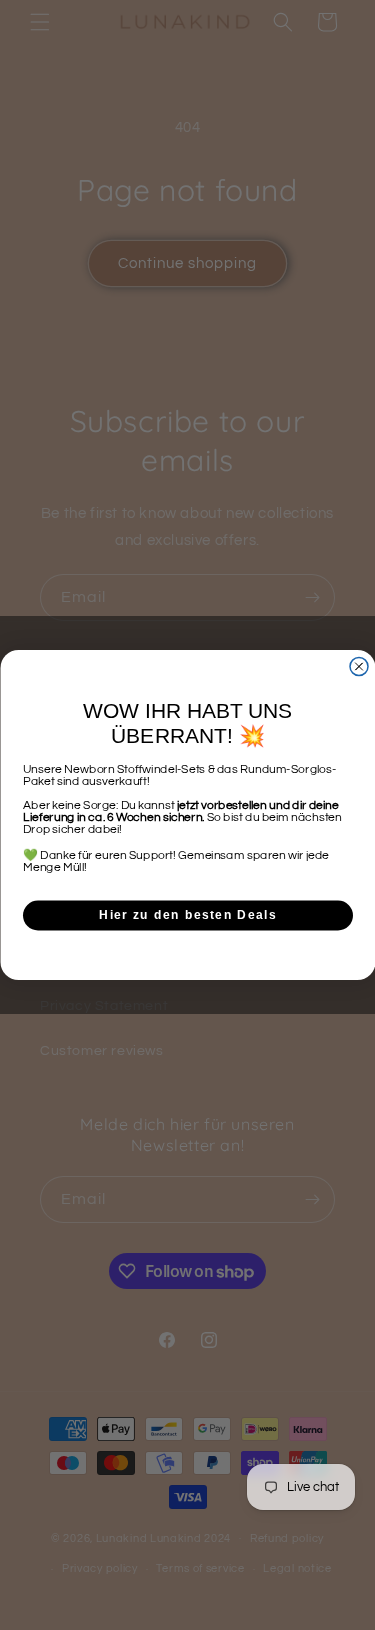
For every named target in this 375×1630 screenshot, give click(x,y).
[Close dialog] (359, 667)
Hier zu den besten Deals (188, 915)
